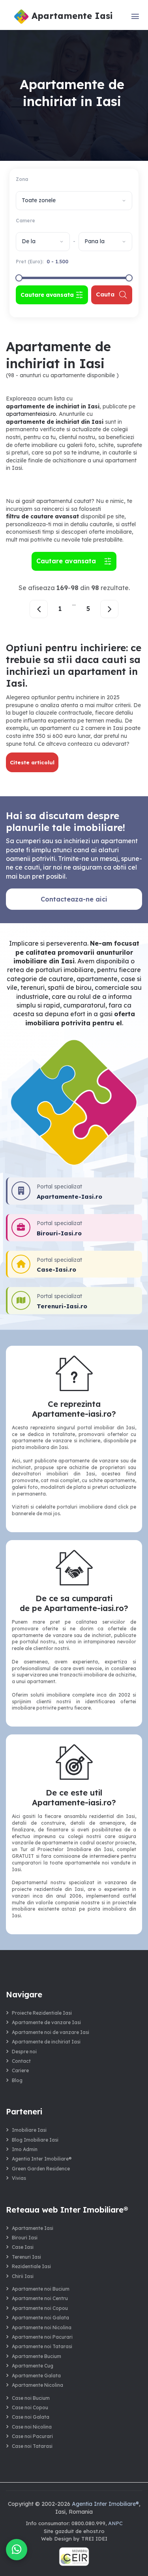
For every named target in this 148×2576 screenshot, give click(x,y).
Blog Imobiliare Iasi (35, 2140)
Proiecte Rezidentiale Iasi (42, 2013)
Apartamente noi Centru (40, 2298)
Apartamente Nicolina (37, 2385)
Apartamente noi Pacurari (42, 2337)
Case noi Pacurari (32, 2436)
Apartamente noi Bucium (41, 2289)
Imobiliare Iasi (29, 2130)
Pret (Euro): (42, 262)
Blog (17, 2080)
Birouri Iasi (25, 2238)
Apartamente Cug (33, 2366)
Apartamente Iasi (33, 2228)
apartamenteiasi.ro (31, 414)
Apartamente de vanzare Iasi (46, 2022)
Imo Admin (25, 2149)
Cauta (105, 294)
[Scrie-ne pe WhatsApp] (17, 2550)
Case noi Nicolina (32, 2427)
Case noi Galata (31, 2417)
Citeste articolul (32, 762)
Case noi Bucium (31, 2398)
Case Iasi (23, 2247)
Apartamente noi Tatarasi (42, 2346)
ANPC (115, 2523)
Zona (22, 179)
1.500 (62, 262)
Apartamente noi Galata (40, 2318)
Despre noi (24, 2052)
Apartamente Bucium (37, 2356)
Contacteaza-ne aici (74, 899)
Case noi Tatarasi (32, 2446)
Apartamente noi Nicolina (42, 2327)
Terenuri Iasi (26, 2257)
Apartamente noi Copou (40, 2308)
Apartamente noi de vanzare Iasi (51, 2032)
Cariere (20, 2070)
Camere (25, 221)
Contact (21, 2061)
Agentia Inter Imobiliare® (42, 2159)
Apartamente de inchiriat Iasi (46, 2042)
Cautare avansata (68, 561)
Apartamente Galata (36, 2376)
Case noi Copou (30, 2407)
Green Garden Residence (41, 2169)
